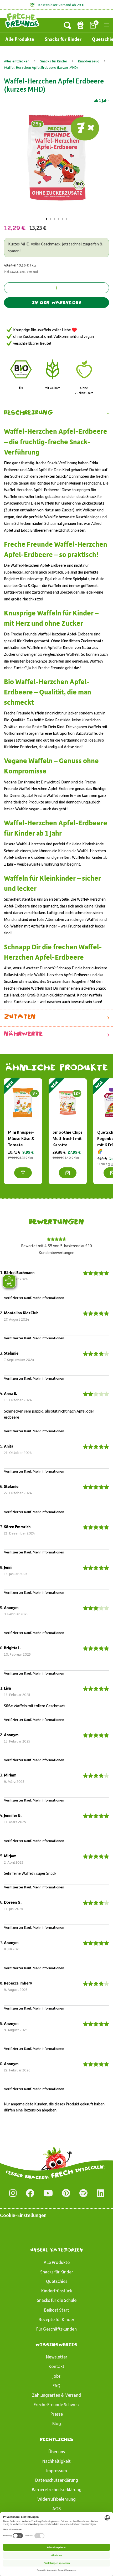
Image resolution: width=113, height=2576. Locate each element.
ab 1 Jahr (101, 100)
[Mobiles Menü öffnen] (106, 25)
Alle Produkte (20, 39)
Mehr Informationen (48, 1298)
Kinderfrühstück (57, 2291)
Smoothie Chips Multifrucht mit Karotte (68, 1138)
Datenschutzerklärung (57, 2480)
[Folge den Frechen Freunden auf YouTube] (48, 2193)
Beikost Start (57, 2310)
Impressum (57, 2470)
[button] (56, 413)
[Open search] (68, 25)
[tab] (47, 219)
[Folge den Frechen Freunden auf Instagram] (13, 2193)
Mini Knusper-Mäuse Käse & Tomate (21, 1138)
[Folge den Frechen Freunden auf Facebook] (30, 2193)
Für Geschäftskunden (56, 2329)
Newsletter (57, 2357)
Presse (57, 2414)
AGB (56, 2508)
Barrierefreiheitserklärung (57, 2489)
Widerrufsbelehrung (56, 2499)
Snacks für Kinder (63, 39)
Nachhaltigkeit (56, 2461)
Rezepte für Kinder (56, 2319)
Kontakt (56, 2366)
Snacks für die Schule (57, 2300)
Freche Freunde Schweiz (57, 2404)
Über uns (57, 2451)
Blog (57, 2423)
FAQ (56, 2385)
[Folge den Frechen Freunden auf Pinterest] (66, 2193)
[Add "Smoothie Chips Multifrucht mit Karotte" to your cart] (68, 1173)
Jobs (56, 2376)
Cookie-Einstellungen (23, 2215)
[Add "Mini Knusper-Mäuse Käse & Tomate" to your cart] (23, 1173)
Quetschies (57, 2281)
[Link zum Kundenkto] (80, 25)
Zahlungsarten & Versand (56, 2395)
